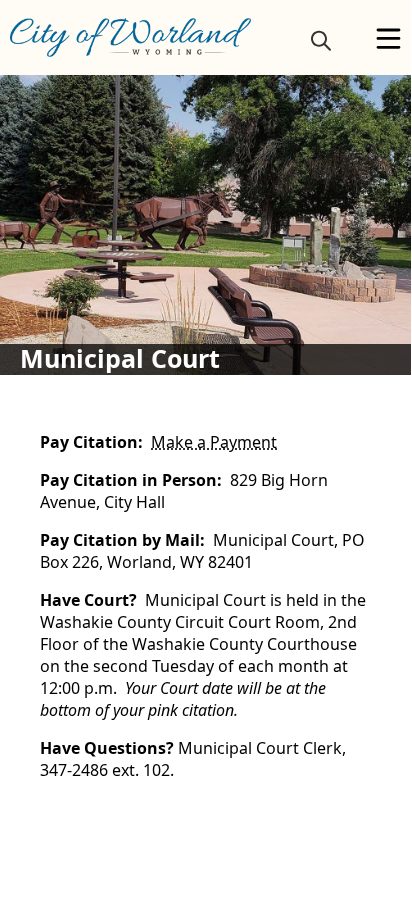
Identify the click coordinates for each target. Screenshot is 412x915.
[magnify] (321, 40)
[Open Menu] (388, 38)
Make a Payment (214, 442)
